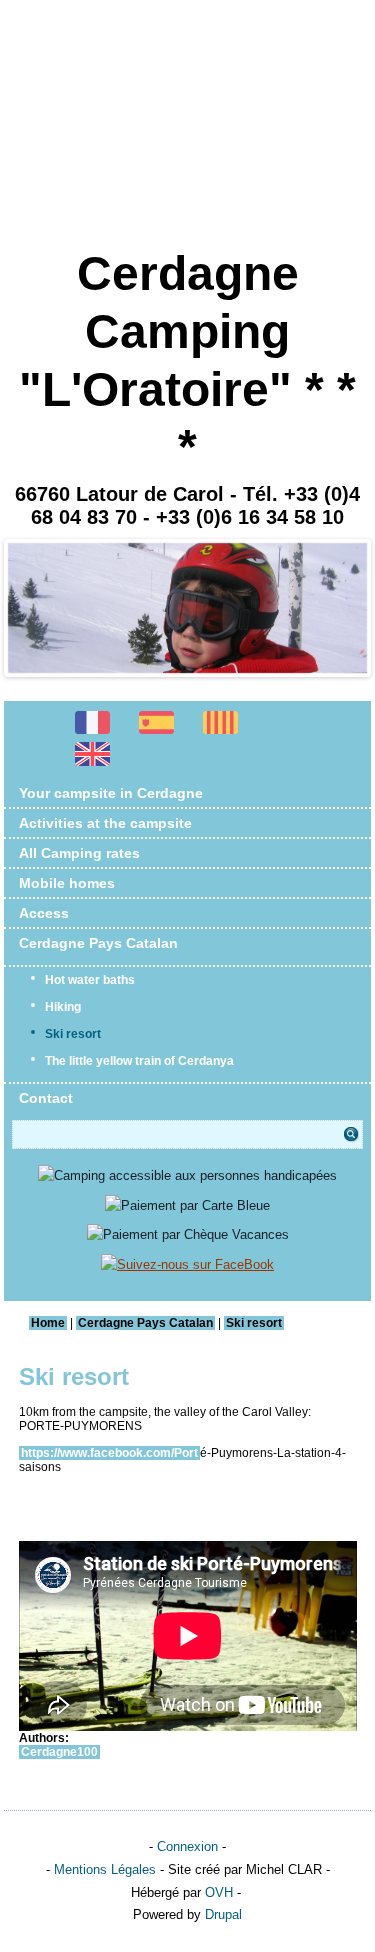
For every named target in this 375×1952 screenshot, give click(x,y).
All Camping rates (79, 853)
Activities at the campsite (105, 823)
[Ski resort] (93, 763)
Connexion (187, 1846)
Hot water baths (90, 980)
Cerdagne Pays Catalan (98, 943)
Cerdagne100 (59, 1752)
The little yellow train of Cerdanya (139, 1061)
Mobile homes (67, 883)
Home (48, 1323)
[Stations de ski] (93, 732)
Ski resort (73, 1034)
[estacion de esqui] (157, 732)
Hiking (63, 1007)
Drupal (223, 1914)
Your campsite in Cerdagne (111, 793)
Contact (46, 1098)
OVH (219, 1892)
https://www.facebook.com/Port (109, 1453)
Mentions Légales (105, 1869)
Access (44, 913)
